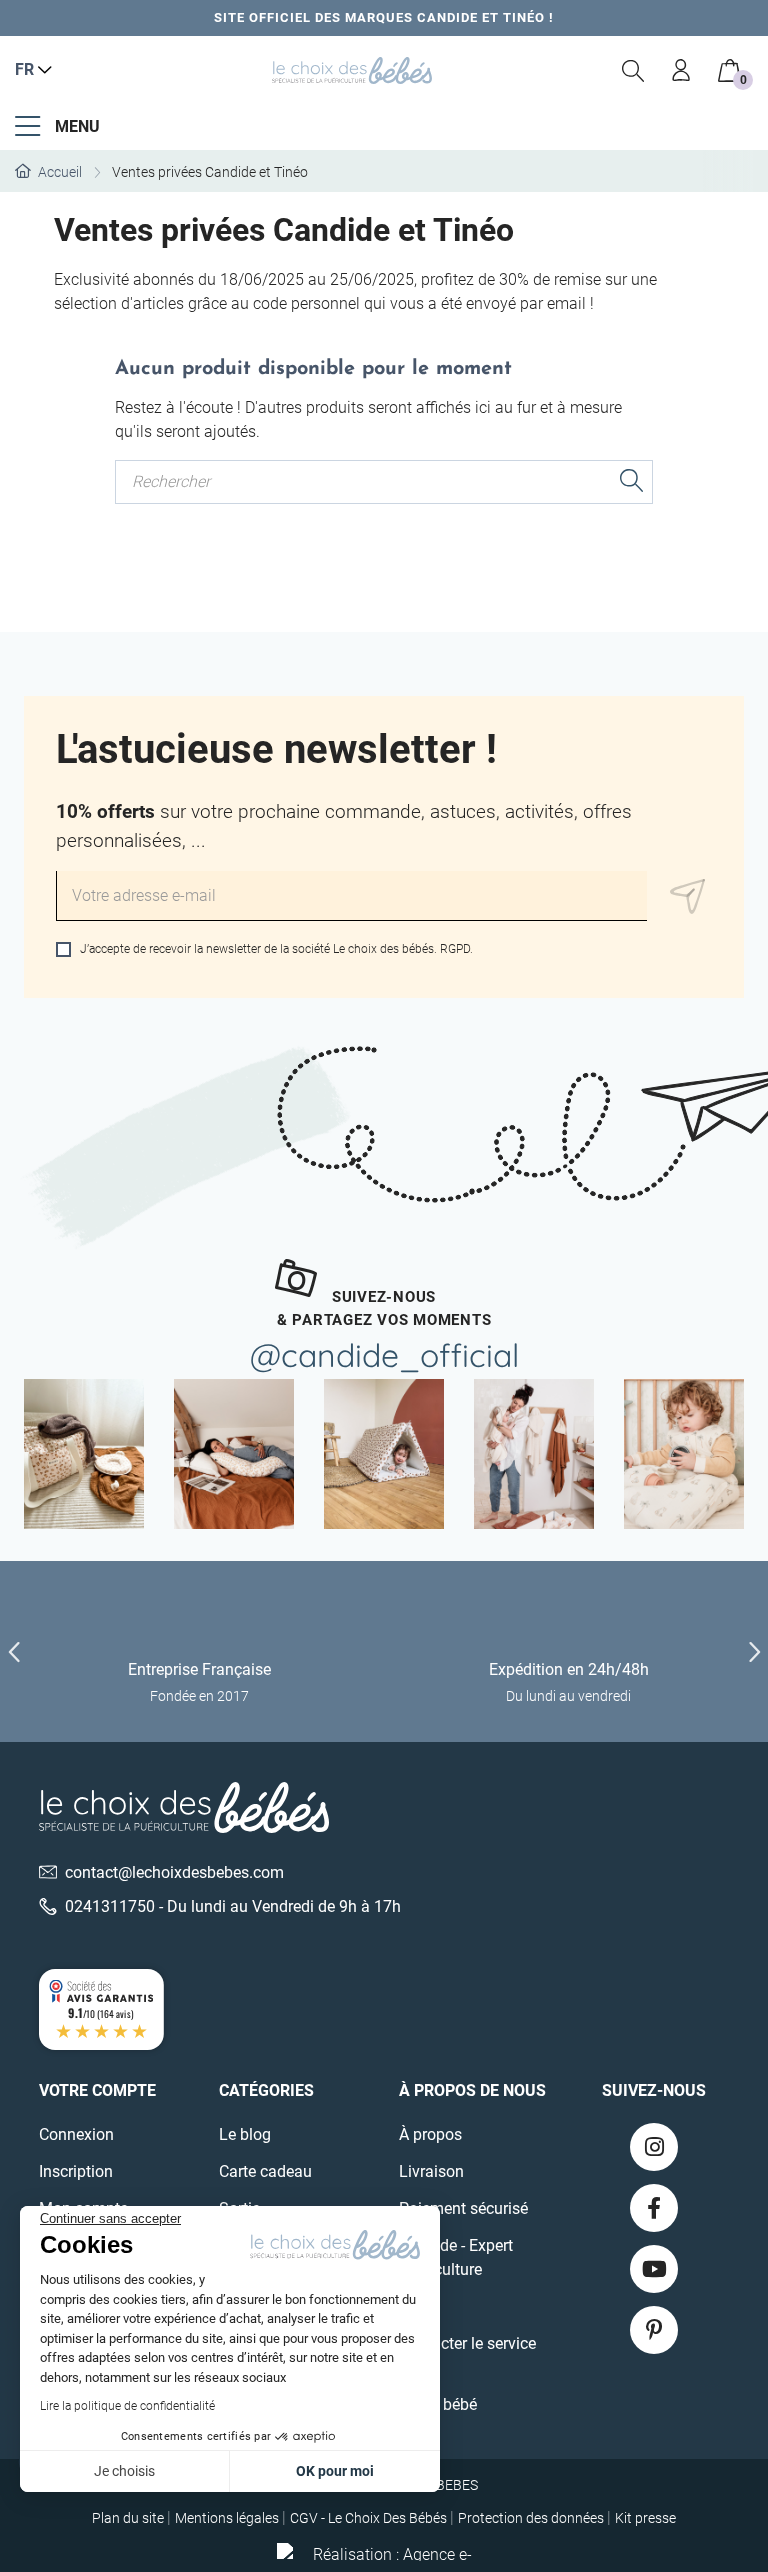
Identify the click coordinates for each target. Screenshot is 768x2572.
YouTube (654, 2269)
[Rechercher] (632, 483)
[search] (634, 70)
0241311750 (110, 1906)
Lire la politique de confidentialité (127, 2406)
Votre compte (97, 2090)
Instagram (654, 2147)
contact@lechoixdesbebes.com (174, 1872)
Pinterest (654, 2330)
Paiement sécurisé (463, 2208)
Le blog (245, 2134)
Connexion (76, 2134)
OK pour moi (335, 2471)
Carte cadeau (265, 2171)
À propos (430, 2134)
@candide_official (384, 1355)
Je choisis (124, 2471)
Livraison (431, 2171)
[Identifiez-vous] (682, 70)
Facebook (654, 2208)
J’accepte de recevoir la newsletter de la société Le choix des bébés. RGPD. (275, 949)
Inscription (76, 2171)
